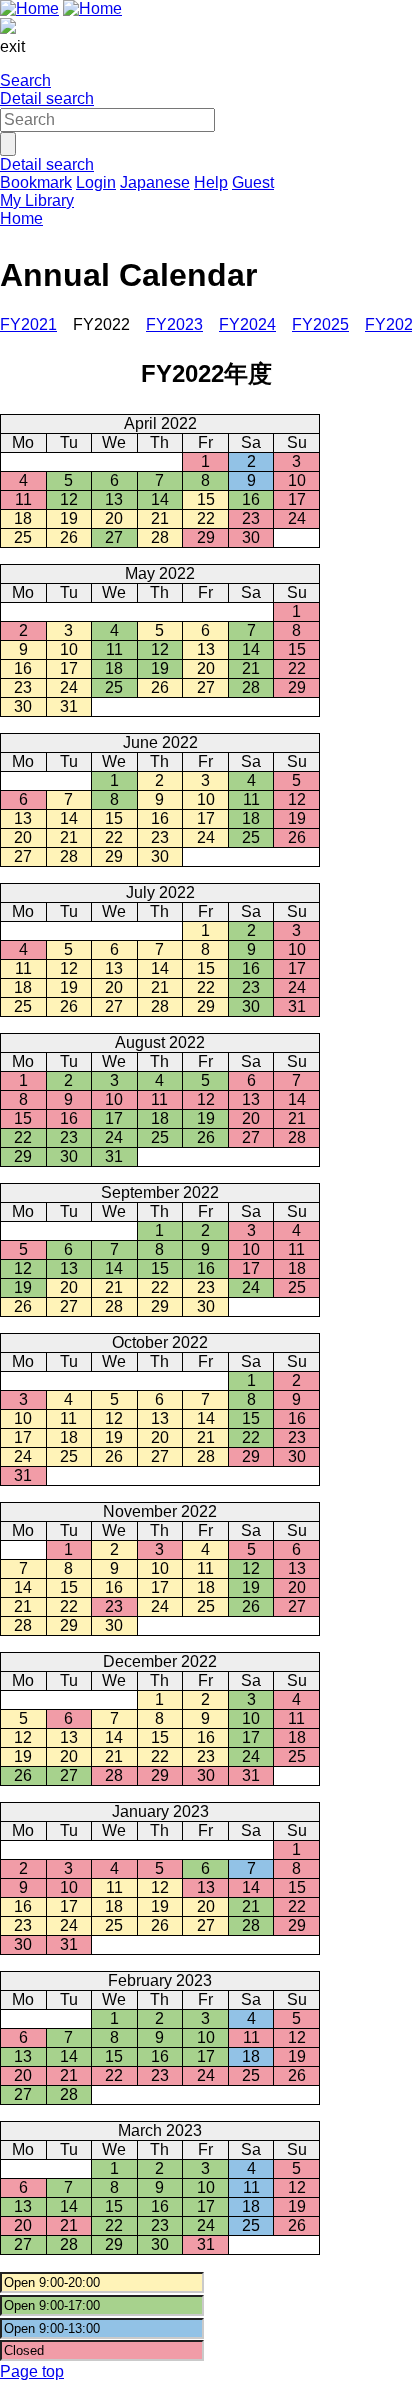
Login (96, 182)
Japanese (155, 182)
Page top (32, 2371)
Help (211, 182)
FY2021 (28, 324)
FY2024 (247, 324)
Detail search (47, 98)
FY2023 (174, 324)
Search (25, 80)
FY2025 (320, 324)
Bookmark (36, 182)
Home (21, 218)
